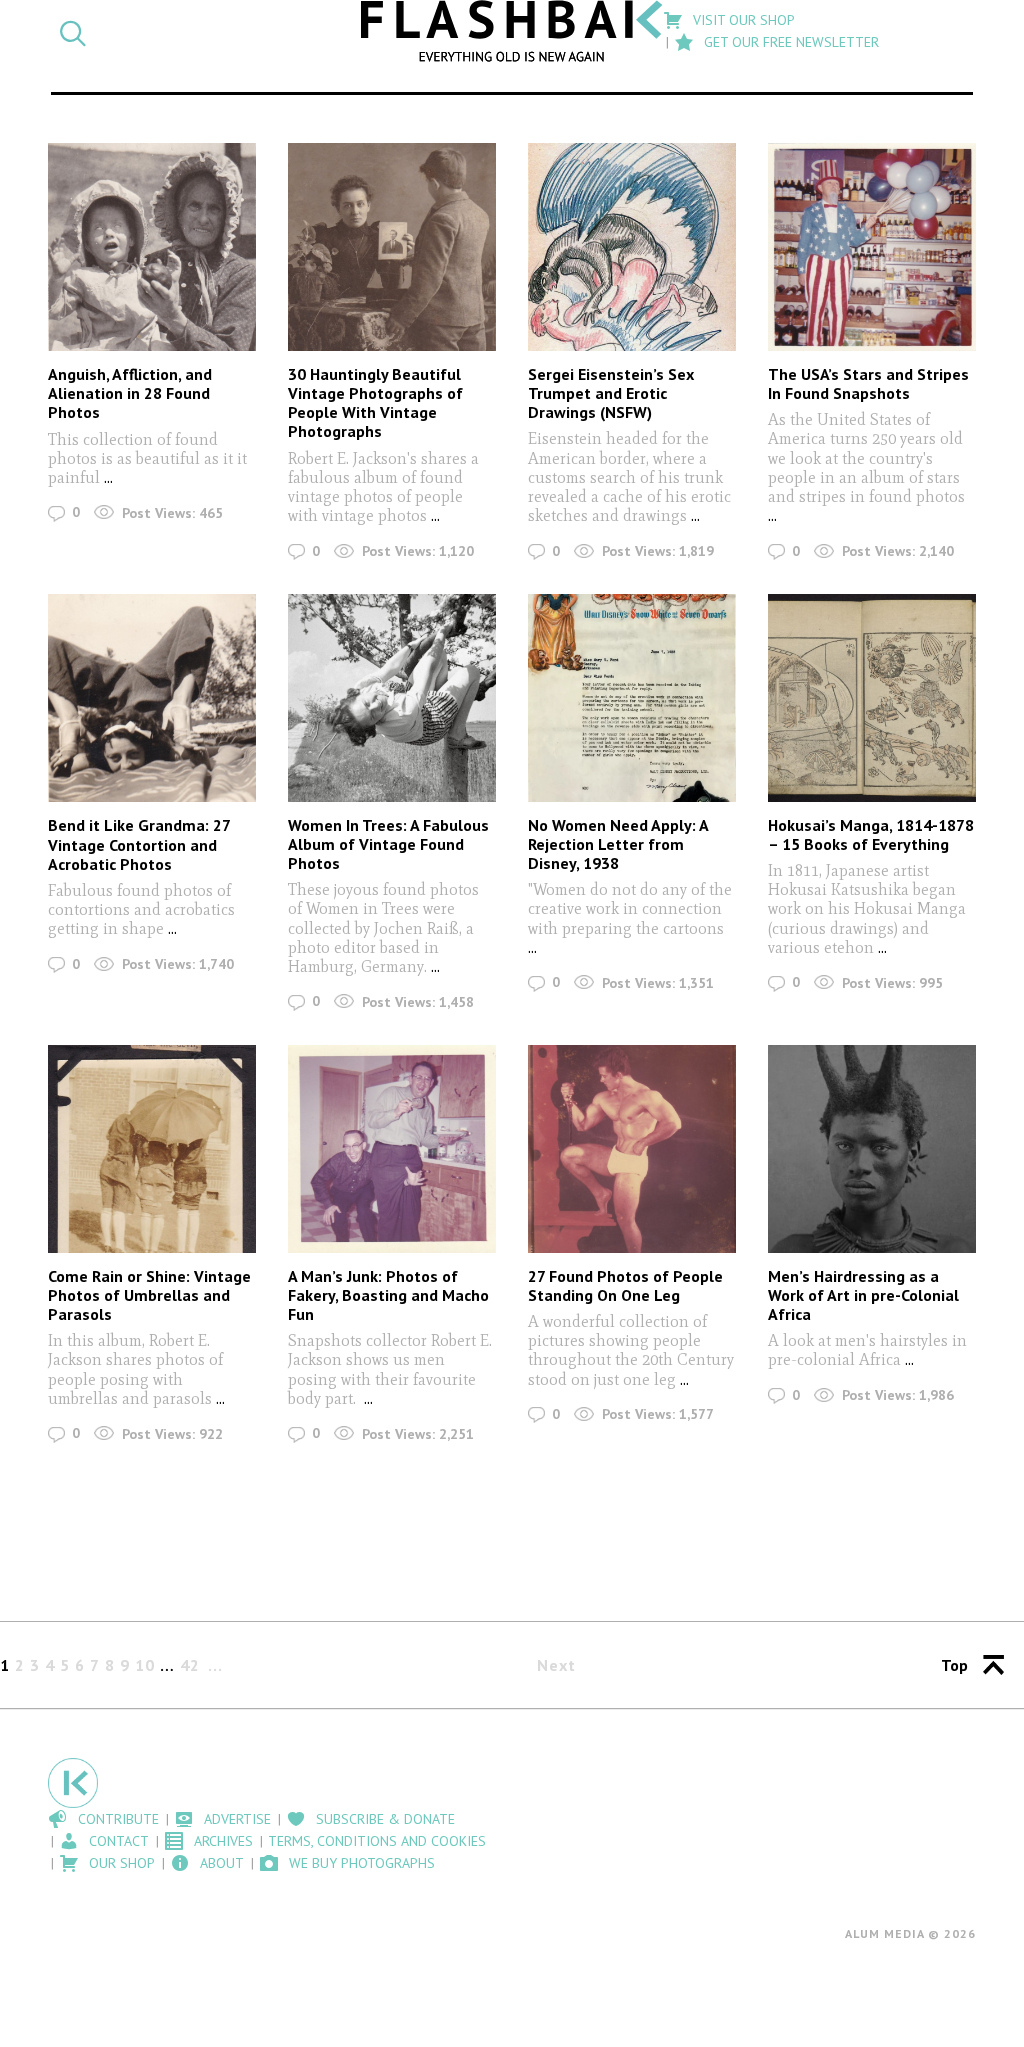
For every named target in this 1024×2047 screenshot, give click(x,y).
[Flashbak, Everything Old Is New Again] (512, 31)
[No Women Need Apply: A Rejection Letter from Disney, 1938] (632, 698)
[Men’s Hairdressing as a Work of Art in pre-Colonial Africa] (872, 1149)
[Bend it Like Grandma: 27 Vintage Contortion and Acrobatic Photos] (152, 698)
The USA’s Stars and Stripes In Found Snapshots (868, 383)
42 (190, 1665)
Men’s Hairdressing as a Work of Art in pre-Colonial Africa (863, 1295)
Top (954, 1665)
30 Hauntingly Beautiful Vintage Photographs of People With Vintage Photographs (375, 403)
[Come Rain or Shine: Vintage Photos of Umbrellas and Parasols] (152, 1149)
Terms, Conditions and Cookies (377, 1841)
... (108, 477)
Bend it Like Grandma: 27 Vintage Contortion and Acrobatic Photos (139, 844)
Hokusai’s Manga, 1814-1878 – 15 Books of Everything (871, 834)
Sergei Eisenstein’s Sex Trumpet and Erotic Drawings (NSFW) (611, 393)
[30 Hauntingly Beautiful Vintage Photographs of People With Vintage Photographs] (392, 247)
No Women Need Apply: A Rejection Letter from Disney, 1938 (618, 844)
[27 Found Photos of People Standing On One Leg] (632, 1149)
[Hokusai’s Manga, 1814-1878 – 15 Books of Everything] (872, 698)
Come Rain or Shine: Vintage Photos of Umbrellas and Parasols (149, 1295)
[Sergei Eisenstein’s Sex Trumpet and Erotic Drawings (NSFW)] (632, 247)
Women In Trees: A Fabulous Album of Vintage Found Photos (388, 844)
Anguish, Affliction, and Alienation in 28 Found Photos (130, 393)
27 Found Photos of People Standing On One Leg (625, 1285)
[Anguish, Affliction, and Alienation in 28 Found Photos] (152, 247)
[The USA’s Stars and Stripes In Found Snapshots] (872, 247)
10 (145, 1665)
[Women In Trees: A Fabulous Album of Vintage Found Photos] (392, 698)
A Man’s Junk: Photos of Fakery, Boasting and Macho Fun (388, 1295)
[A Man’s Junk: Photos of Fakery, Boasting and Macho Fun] (392, 1149)
